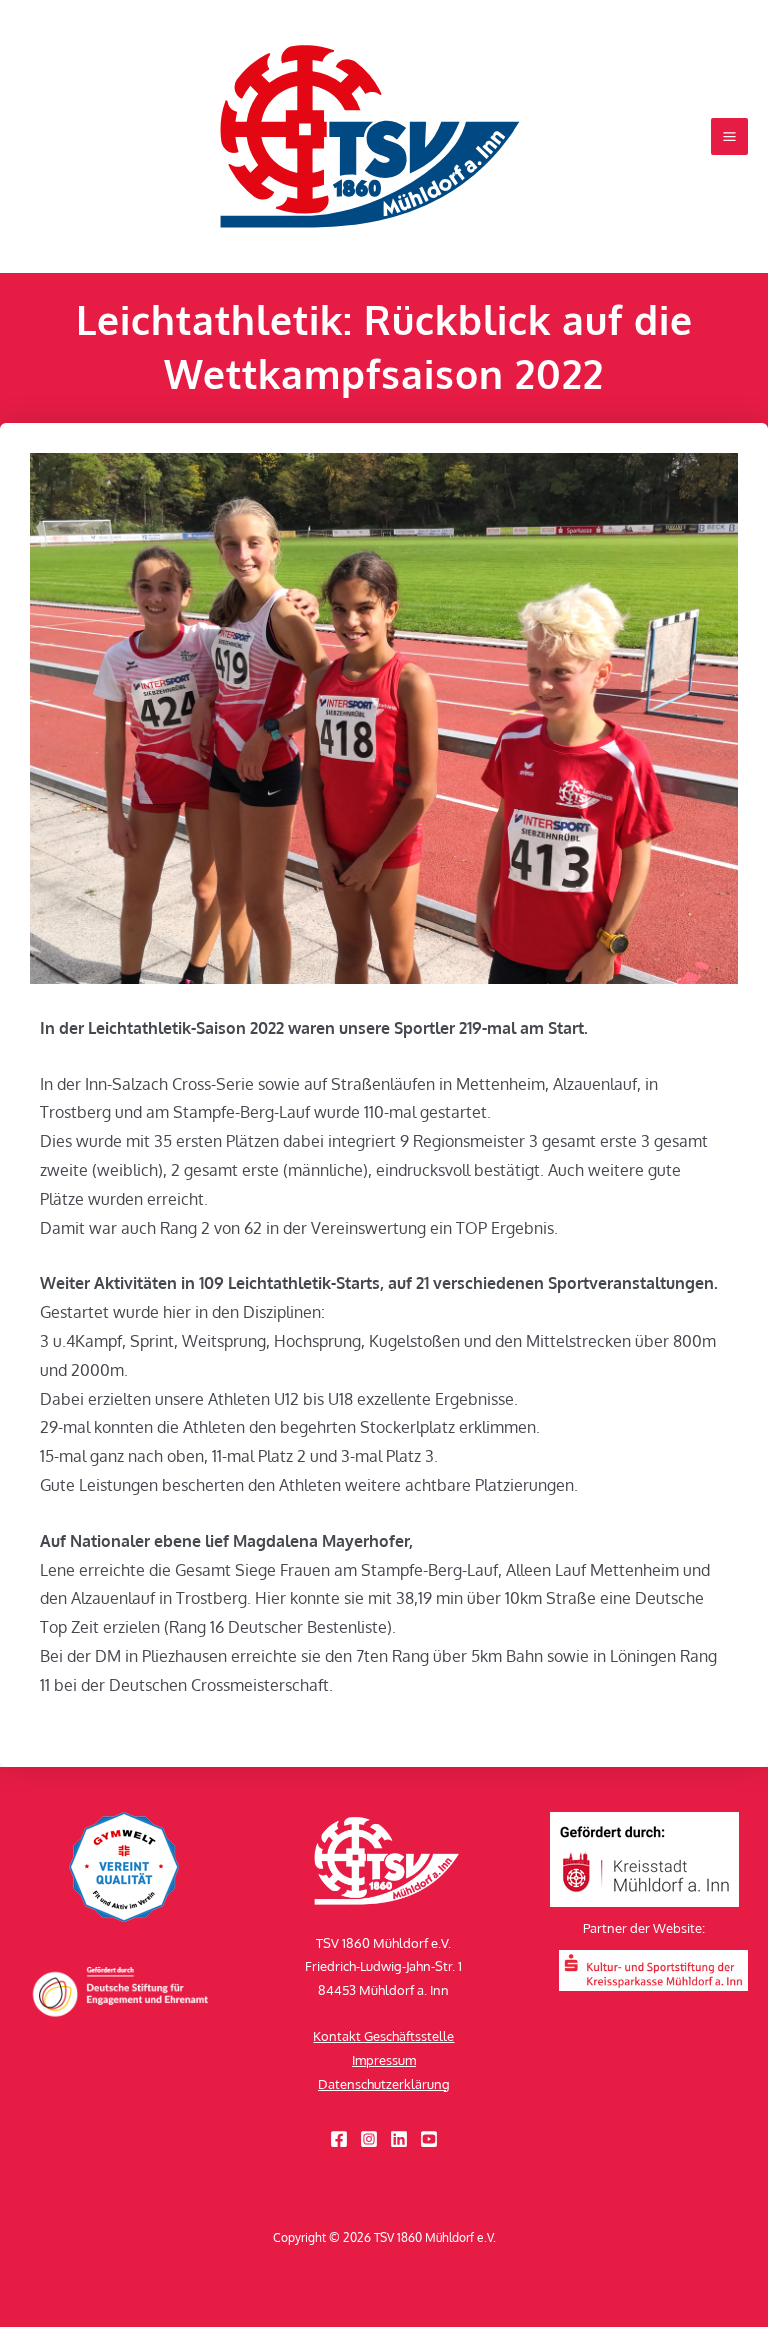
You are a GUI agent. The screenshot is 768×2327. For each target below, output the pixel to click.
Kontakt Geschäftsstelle (383, 2036)
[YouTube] (429, 2139)
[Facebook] (339, 2139)
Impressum (384, 2060)
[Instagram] (369, 2139)
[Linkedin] (399, 2139)
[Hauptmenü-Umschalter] (729, 136)
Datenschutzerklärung (384, 2084)
